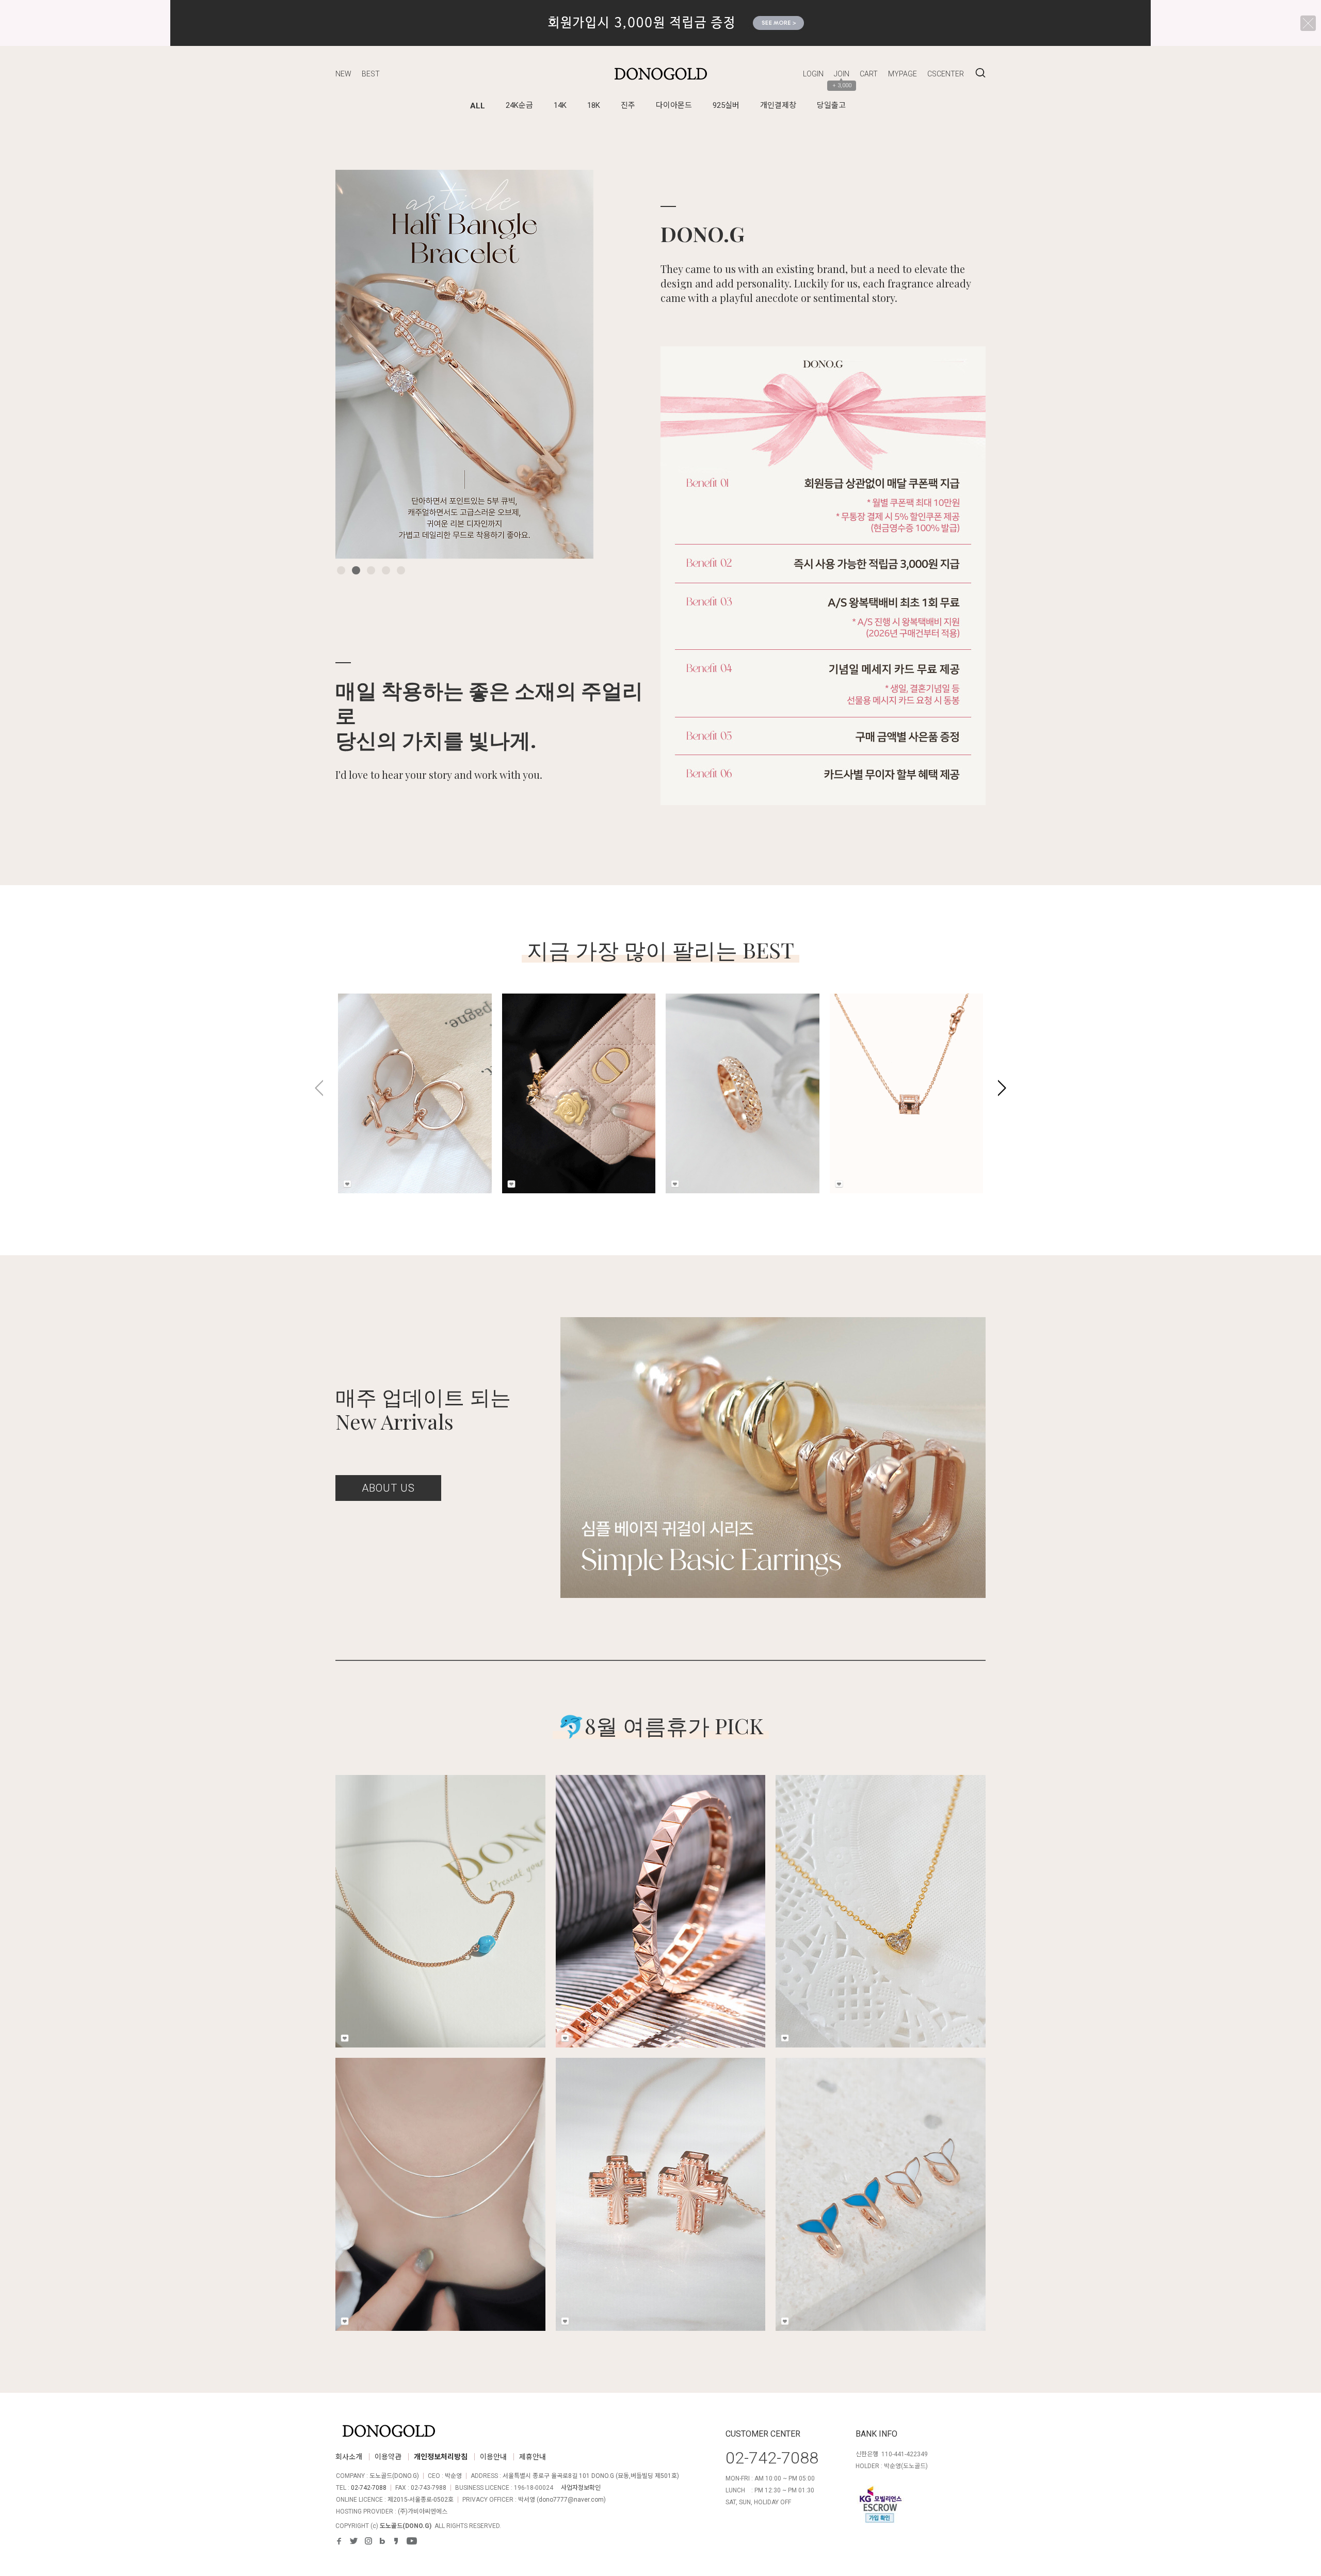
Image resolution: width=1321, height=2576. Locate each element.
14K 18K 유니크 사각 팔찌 (660, 1889)
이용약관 (388, 2457)
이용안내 (493, 2457)
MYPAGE (903, 74)
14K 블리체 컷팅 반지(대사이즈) (733, 1070)
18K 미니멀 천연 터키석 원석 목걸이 (440, 1889)
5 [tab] (401, 570)
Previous (359, 364)
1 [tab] (341, 570)
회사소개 (349, 2457)
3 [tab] (371, 570)
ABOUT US (388, 1488)
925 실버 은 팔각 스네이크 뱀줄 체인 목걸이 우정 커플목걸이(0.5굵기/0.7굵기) (440, 2179)
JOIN (842, 74)
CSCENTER (946, 74)
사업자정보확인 (581, 2488)
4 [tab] (386, 570)
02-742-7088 (369, 2488)
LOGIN (813, 74)
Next (570, 364)
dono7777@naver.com (571, 2500)
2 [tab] (356, 570)
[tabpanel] (464, 364)
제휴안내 (533, 2457)
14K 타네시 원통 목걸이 (883, 1065)
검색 (980, 73)
